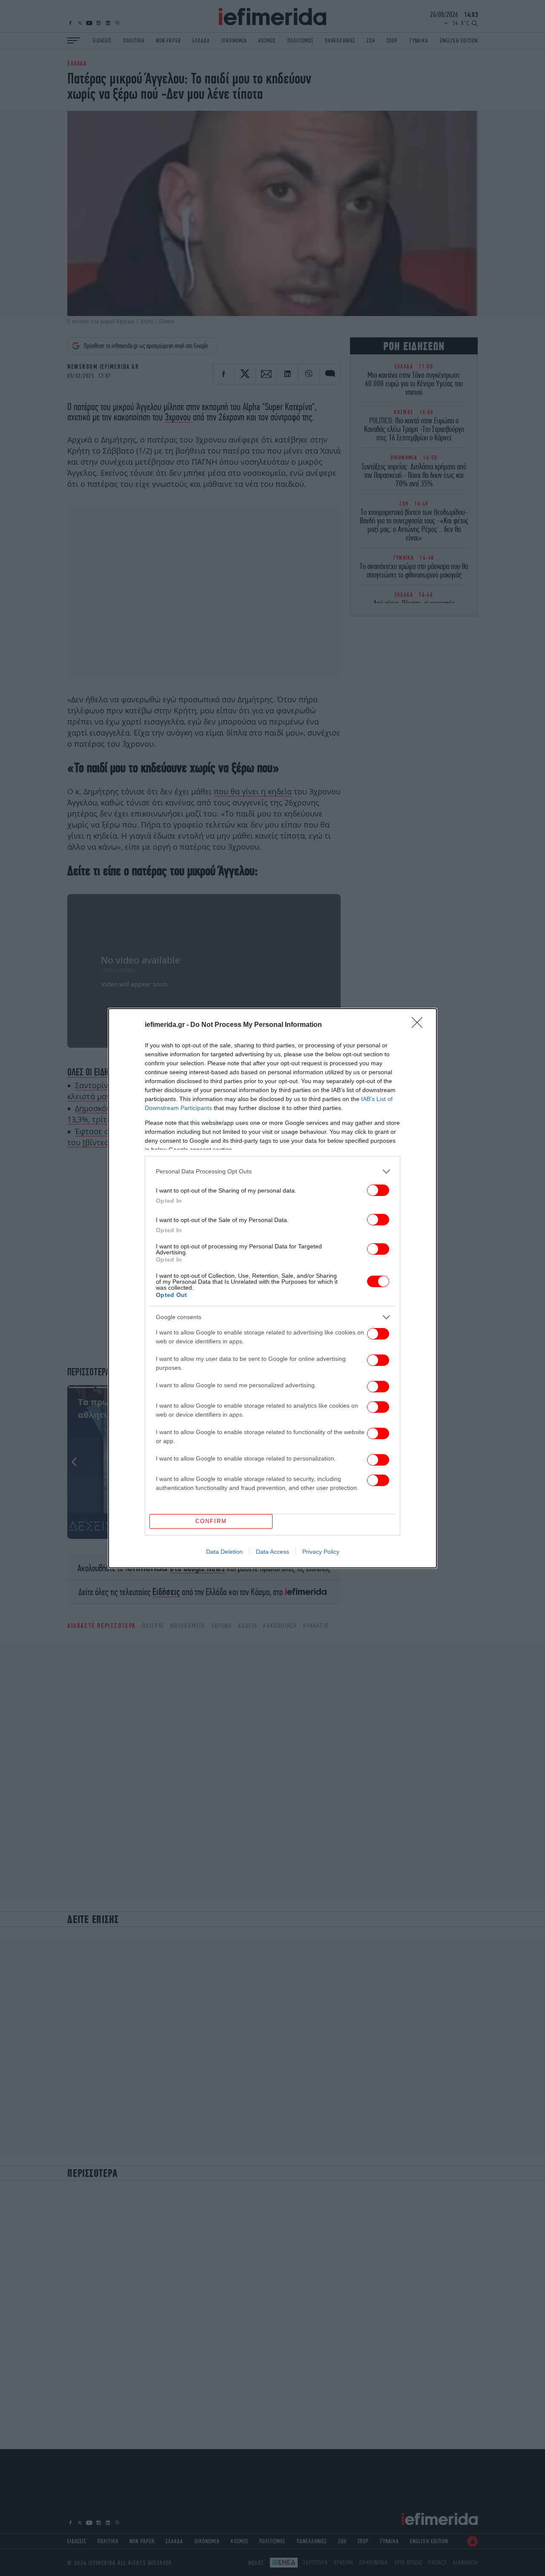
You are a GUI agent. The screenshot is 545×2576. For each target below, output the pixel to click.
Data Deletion (224, 1552)
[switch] (378, 1190)
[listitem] (272, 1172)
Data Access (272, 1552)
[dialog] (272, 1288)
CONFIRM (211, 1521)
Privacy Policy (321, 1552)
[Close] (420, 1025)
